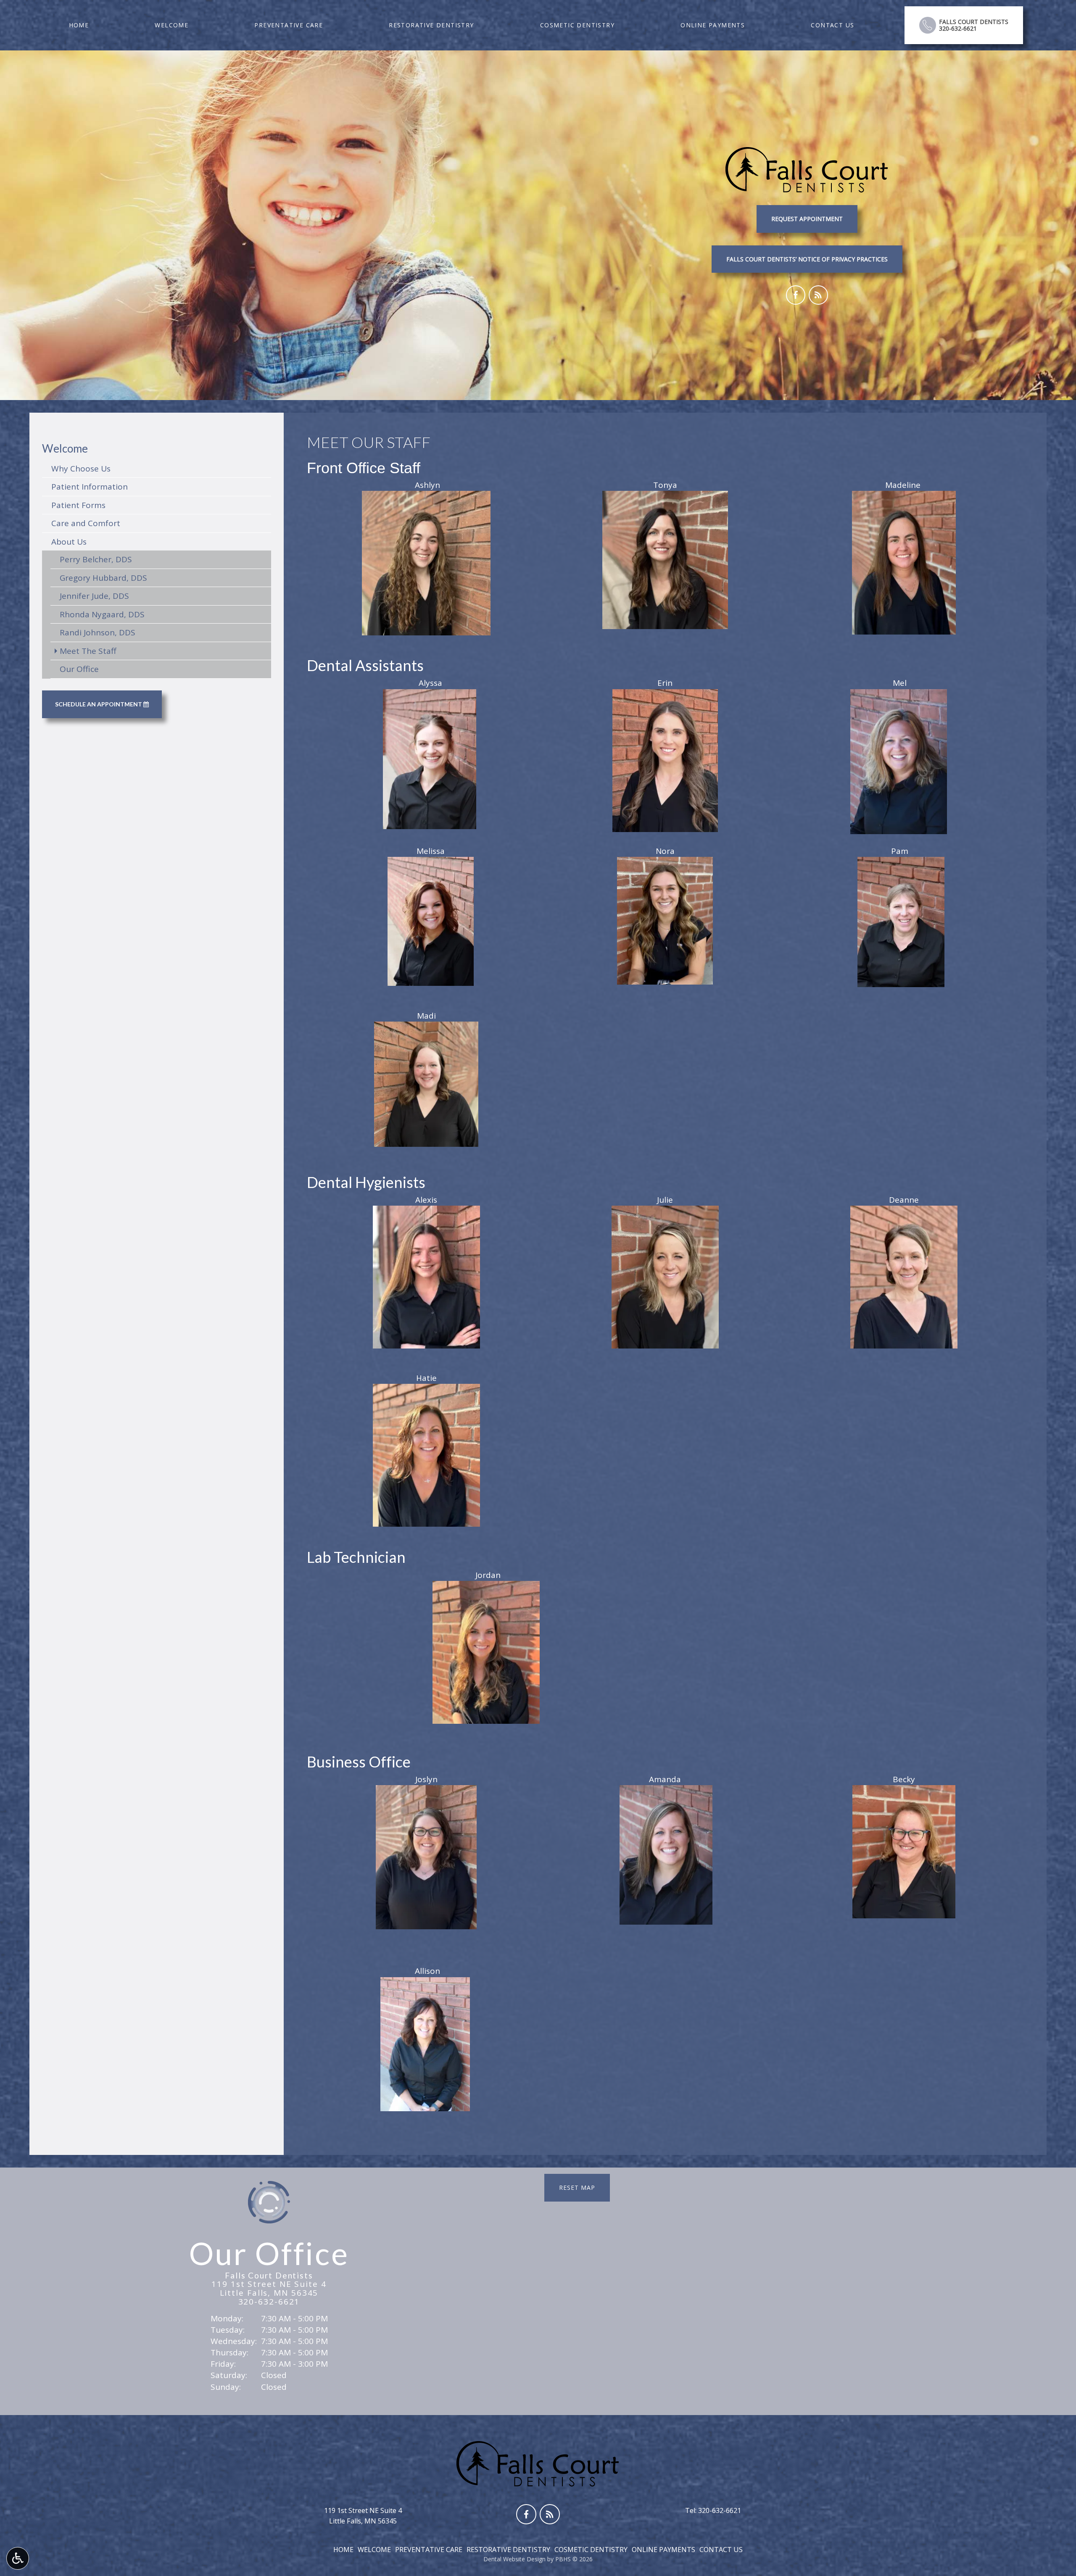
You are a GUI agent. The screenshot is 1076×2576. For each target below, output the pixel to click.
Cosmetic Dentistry (577, 25)
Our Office (79, 669)
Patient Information (90, 487)
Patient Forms (78, 505)
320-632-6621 (269, 2302)
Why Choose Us (81, 469)
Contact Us (832, 25)
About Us (69, 542)
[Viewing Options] (18, 2558)
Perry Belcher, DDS (96, 559)
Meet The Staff (88, 651)
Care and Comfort (86, 523)
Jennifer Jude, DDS (94, 596)
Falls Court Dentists (269, 2275)
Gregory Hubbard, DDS (103, 578)
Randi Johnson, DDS (98, 632)
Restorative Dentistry (431, 25)
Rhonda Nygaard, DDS (102, 614)
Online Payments (713, 25)
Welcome (171, 25)
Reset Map (577, 2187)
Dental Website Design (514, 2559)
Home (79, 25)
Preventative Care (289, 25)
